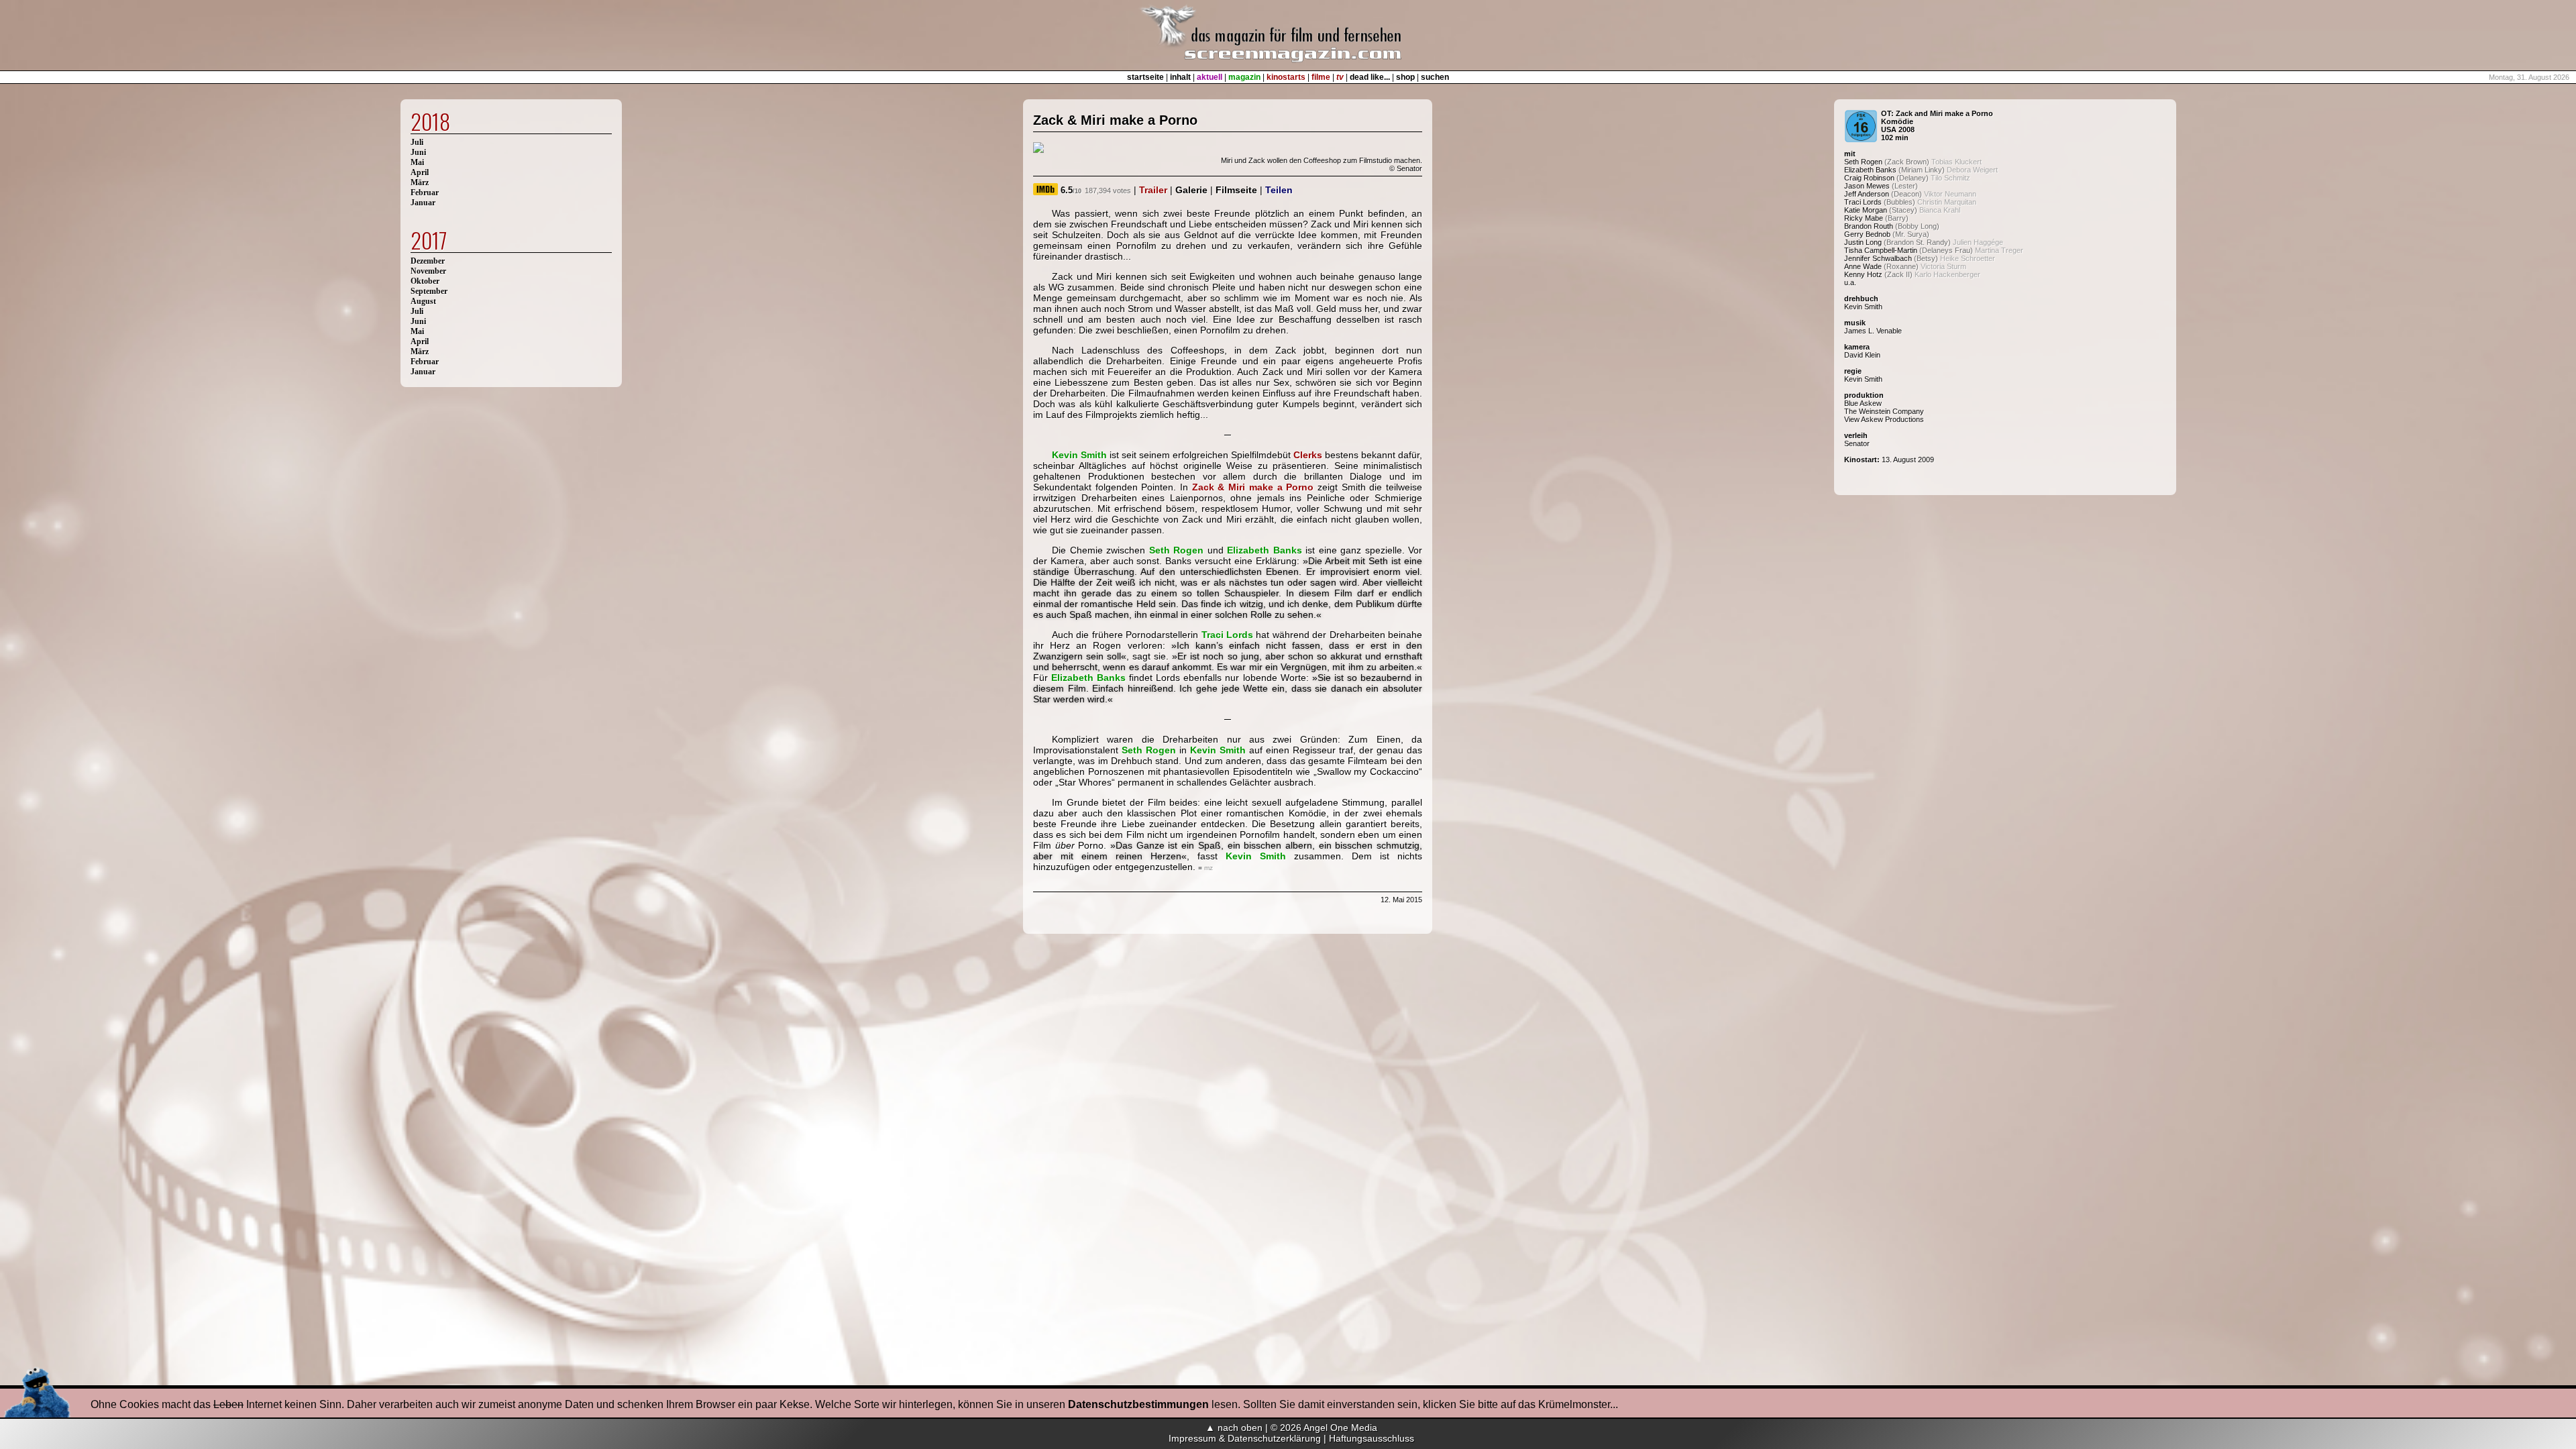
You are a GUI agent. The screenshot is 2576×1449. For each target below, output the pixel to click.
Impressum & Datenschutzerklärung (1245, 1438)
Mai (417, 162)
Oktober (425, 281)
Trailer (1153, 190)
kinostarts (1286, 77)
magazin (1244, 77)
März (420, 182)
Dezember (428, 261)
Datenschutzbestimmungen (1138, 1404)
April (420, 172)
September (429, 291)
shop (1405, 77)
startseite (1145, 77)
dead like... (1370, 77)
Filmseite (1236, 190)
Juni (418, 152)
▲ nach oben (1234, 1428)
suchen (1435, 77)
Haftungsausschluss (1372, 1438)
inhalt (1180, 77)
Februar (425, 193)
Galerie (1191, 190)
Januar (423, 203)
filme (1321, 77)
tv (1340, 77)
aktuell (1210, 77)
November (428, 271)
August (423, 301)
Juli (417, 142)
